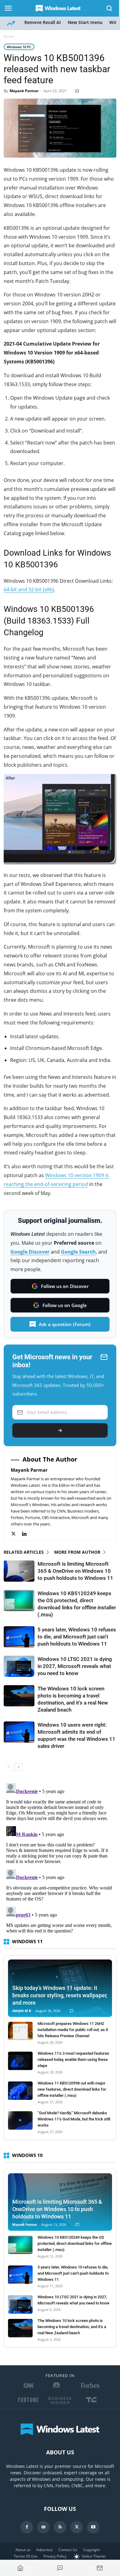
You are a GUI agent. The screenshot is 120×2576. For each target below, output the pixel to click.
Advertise (44, 2550)
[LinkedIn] (28, 1534)
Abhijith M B (22, 2011)
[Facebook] (27, 2527)
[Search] (110, 8)
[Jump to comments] (60, 2568)
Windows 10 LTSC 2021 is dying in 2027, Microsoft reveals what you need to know (75, 1666)
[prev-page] (9, 1767)
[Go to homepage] (20, 2568)
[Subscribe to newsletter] (100, 2568)
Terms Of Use (26, 2556)
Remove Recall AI (43, 22)
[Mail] (43, 2527)
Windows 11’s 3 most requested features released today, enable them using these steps (73, 2059)
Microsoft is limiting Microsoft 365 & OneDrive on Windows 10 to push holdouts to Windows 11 (75, 1571)
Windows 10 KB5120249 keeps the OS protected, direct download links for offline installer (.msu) (75, 2243)
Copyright (91, 2550)
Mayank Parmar (24, 91)
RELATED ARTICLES (24, 1552)
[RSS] (60, 2527)
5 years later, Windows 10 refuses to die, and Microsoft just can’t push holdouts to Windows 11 (77, 1637)
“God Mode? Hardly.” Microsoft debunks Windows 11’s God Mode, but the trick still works (74, 2119)
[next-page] (19, 1767)
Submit (60, 1430)
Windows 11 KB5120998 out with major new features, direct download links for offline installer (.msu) (72, 2089)
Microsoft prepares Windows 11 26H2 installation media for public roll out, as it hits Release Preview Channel (73, 2030)
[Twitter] (16, 1534)
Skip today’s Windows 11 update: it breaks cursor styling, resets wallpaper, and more (60, 1995)
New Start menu (85, 22)
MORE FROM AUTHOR (77, 1552)
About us (23, 2550)
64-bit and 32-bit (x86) (29, 589)
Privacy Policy (55, 2556)
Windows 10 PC (19, 47)
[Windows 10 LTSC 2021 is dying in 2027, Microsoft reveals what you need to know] (19, 1666)
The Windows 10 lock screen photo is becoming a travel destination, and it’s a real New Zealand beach (72, 2327)
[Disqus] (60, 1858)
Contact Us (68, 2550)
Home (9, 36)
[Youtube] (93, 2527)
